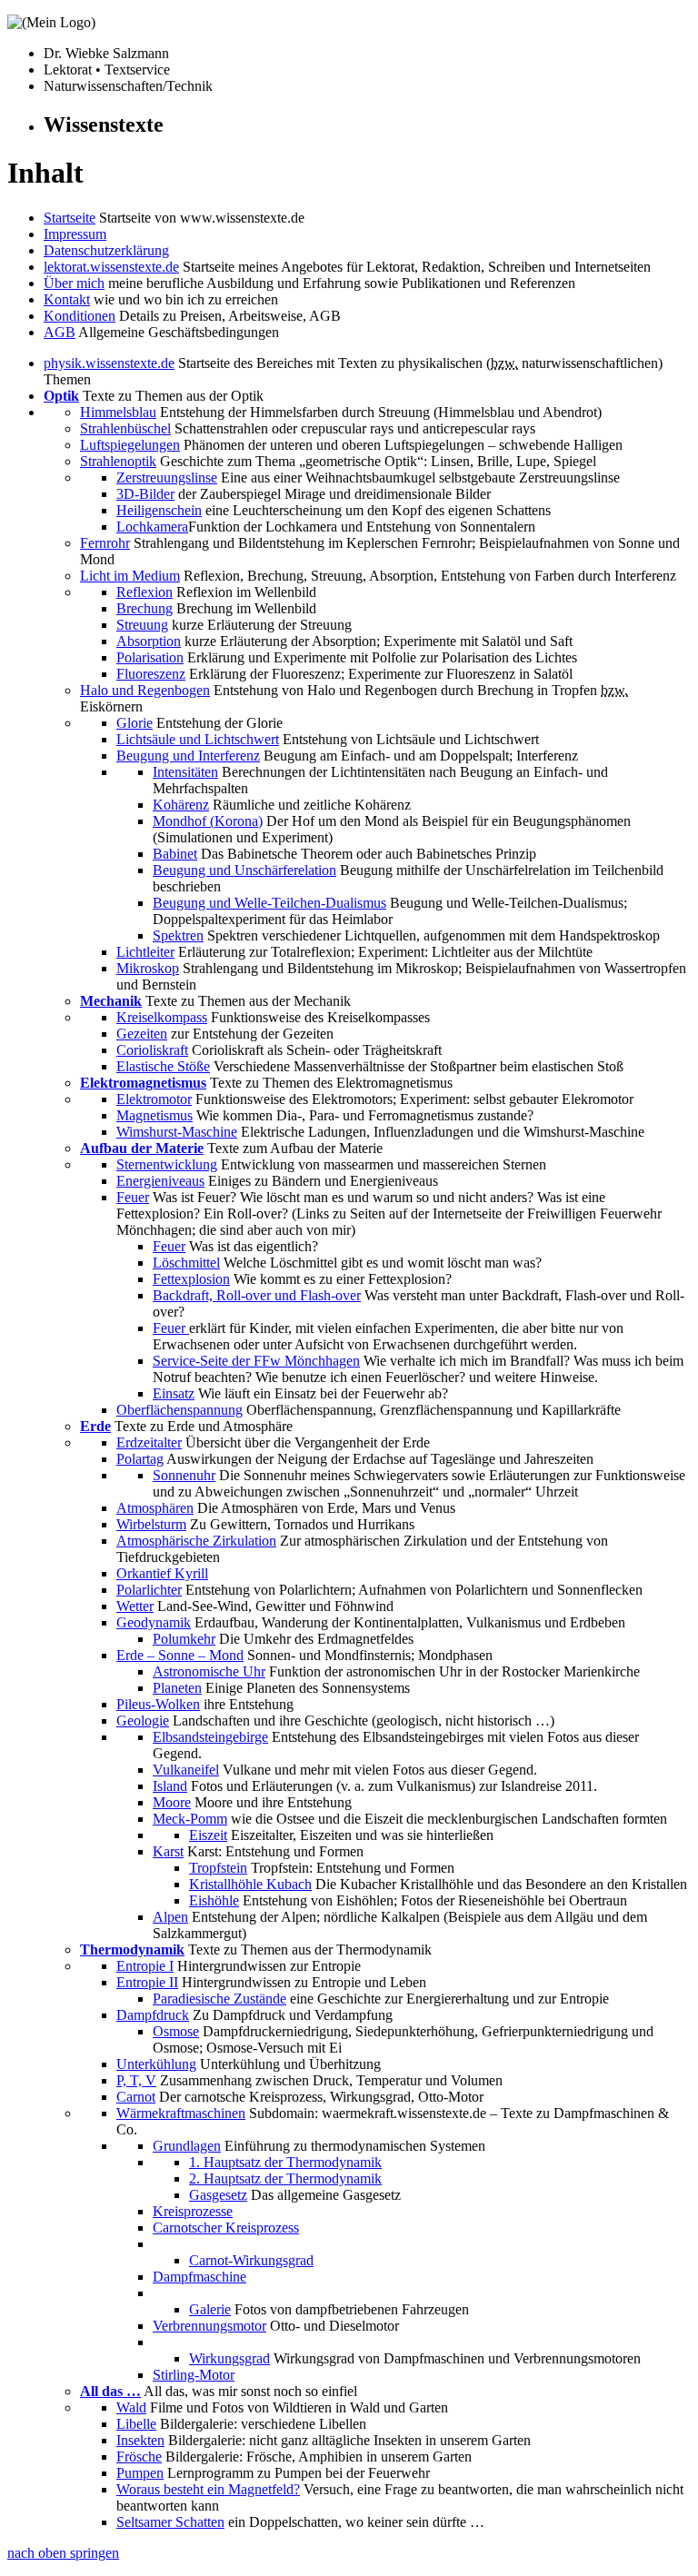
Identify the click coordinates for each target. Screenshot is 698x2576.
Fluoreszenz (151, 674)
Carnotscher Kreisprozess (226, 2228)
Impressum (75, 234)
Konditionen (80, 316)
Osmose (176, 2031)
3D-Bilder (145, 494)
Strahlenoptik (118, 461)
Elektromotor (154, 1099)
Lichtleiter (145, 952)
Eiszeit (208, 1835)
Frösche (139, 2457)
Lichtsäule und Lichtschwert (198, 739)
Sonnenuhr (184, 1475)
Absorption (149, 641)
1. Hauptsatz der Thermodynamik (285, 2162)
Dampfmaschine (199, 2277)
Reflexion (145, 592)
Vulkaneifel (186, 1770)
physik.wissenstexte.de (109, 363)
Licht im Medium (130, 576)
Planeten (177, 1688)
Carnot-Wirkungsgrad (251, 2260)
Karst (168, 1851)
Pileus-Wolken (158, 1704)
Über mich (74, 283)
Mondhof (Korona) (208, 821)
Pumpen (140, 2473)
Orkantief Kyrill (162, 1573)
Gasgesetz (218, 2195)
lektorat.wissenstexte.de (111, 267)
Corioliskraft (152, 1050)
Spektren (178, 935)
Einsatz (174, 1393)
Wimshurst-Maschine (177, 1132)
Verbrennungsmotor (209, 2326)
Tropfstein (218, 1868)
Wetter (135, 1606)
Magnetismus (155, 1115)
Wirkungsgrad (229, 2358)
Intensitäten (185, 772)
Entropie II (147, 1982)
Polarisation (150, 657)
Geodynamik (154, 1622)
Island (170, 1786)
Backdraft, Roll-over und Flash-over (257, 1295)
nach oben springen (63, 2553)
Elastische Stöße (163, 1066)
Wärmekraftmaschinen (181, 2113)
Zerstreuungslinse (167, 477)
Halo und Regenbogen (145, 690)
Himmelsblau (118, 412)
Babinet (175, 854)
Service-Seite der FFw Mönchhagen (256, 1361)
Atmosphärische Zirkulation (196, 1541)
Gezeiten (142, 1034)
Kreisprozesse (193, 2211)
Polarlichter (149, 1590)
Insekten (140, 2440)
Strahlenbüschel (125, 428)
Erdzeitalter (149, 1442)
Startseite (70, 218)
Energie (160, 1181)
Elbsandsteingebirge (210, 1737)
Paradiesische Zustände (219, 1999)
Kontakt (67, 299)
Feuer (133, 1197)
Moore (172, 1802)
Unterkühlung (156, 2064)
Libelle (136, 2424)
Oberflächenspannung (179, 1410)
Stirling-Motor (194, 2375)
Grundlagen (187, 2146)
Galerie (210, 2309)
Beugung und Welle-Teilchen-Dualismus (269, 903)
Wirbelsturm (151, 1524)
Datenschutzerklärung (106, 250)
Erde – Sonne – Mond (180, 1655)
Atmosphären (155, 1508)
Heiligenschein (159, 510)
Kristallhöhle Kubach (250, 1884)
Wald (131, 2407)
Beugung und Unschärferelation (244, 870)
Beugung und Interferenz (188, 756)
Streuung (142, 625)
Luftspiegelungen (130, 445)
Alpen (170, 1917)
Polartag (140, 1459)
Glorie (135, 723)
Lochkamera (152, 527)
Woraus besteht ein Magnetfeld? (208, 2489)
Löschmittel (186, 1263)
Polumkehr (184, 1639)
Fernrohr (105, 543)
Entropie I (145, 1966)
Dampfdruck (153, 2015)
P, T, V (136, 2080)
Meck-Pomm (190, 1819)
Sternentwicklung (167, 1164)
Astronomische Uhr (209, 1671)
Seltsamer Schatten (170, 2522)
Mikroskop (148, 968)
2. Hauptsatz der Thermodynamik (285, 2178)
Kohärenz (181, 805)
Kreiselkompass (162, 1017)
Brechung (145, 608)
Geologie (143, 1721)
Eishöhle (214, 1900)
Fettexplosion (191, 1279)
